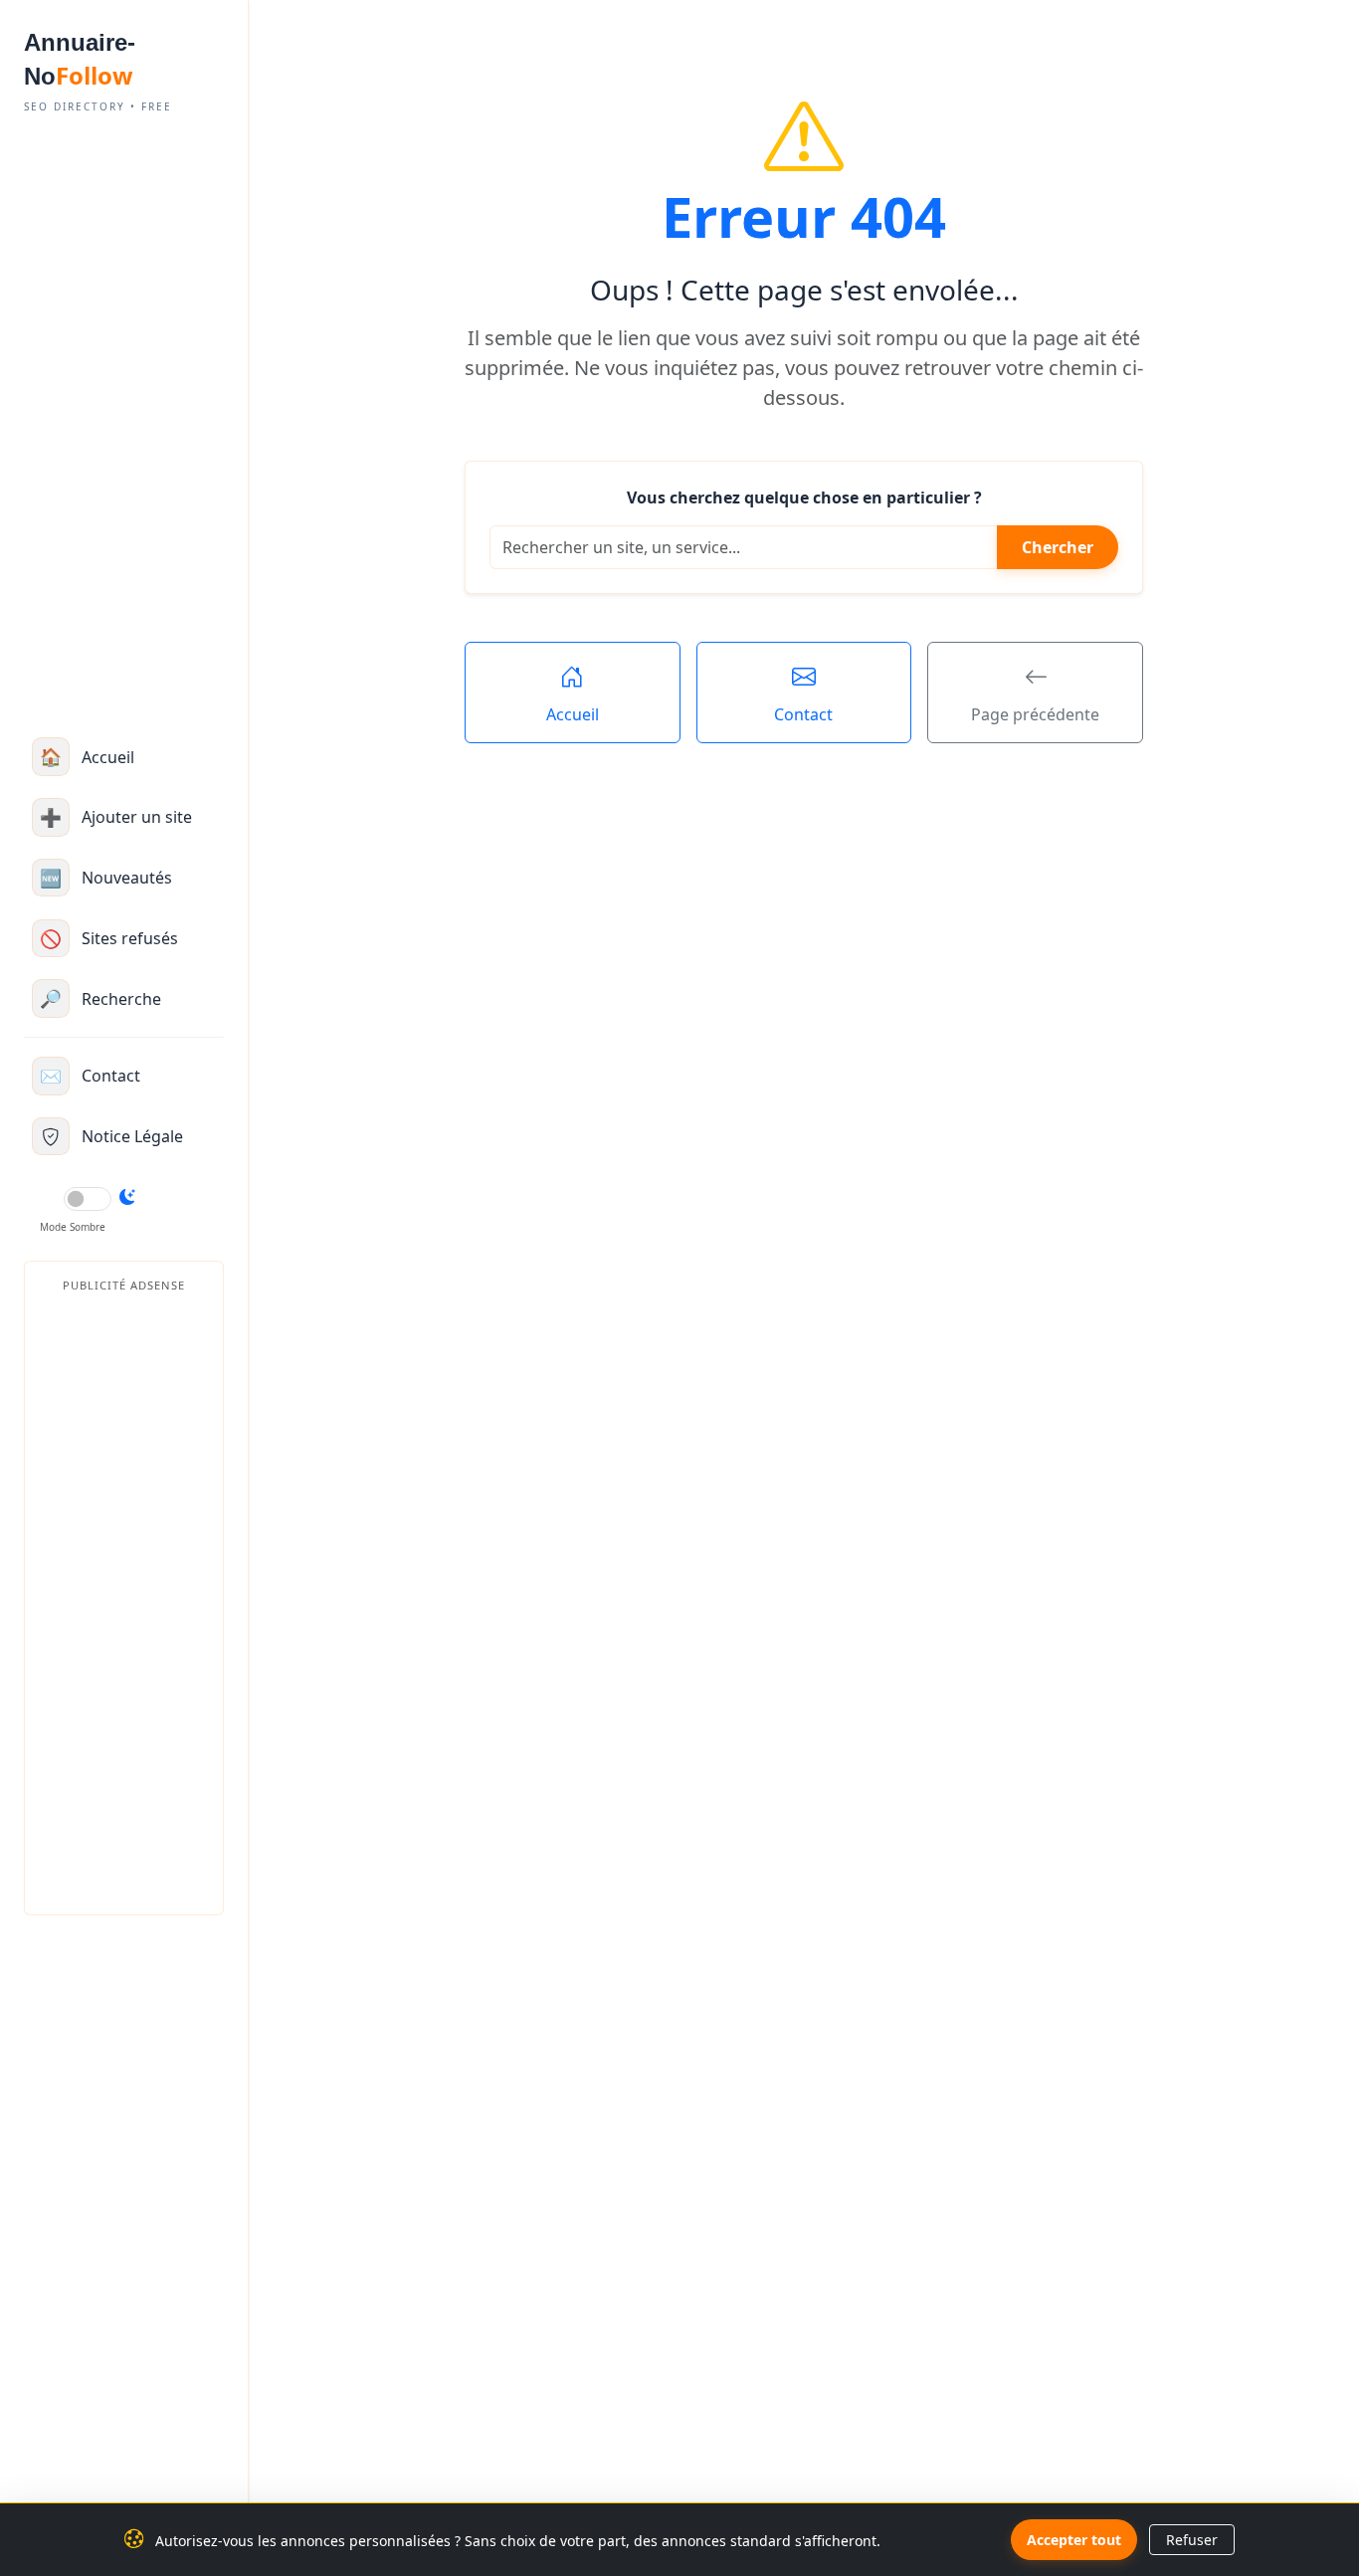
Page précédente (1035, 714)
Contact (803, 714)
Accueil (573, 714)
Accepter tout (1074, 2540)
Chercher (1058, 547)
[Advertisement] (124, 1600)
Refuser (1192, 2540)
